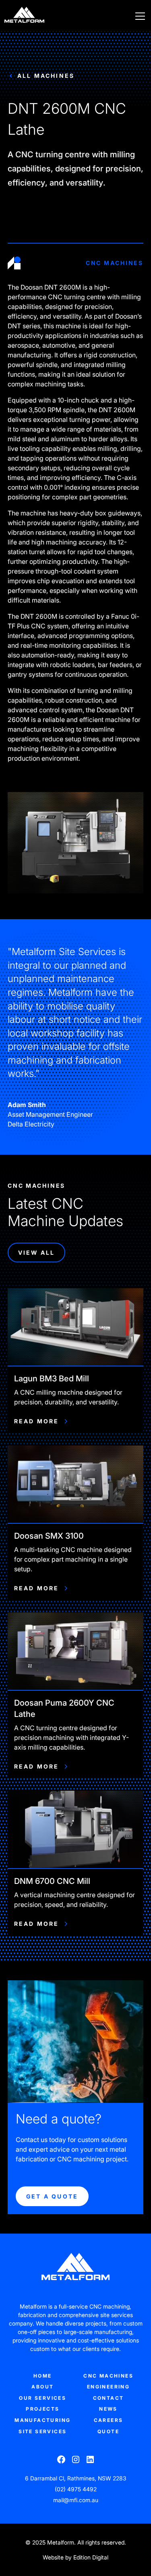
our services (42, 2398)
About (42, 2387)
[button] (139, 16)
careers (109, 2420)
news (108, 2409)
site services (42, 2431)
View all (37, 1253)
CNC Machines (108, 2376)
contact (109, 2398)
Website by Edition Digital (75, 2557)
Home (43, 2376)
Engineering (108, 2387)
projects (42, 2409)
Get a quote (52, 2196)
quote (108, 2431)
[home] (24, 16)
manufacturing (42, 2420)
